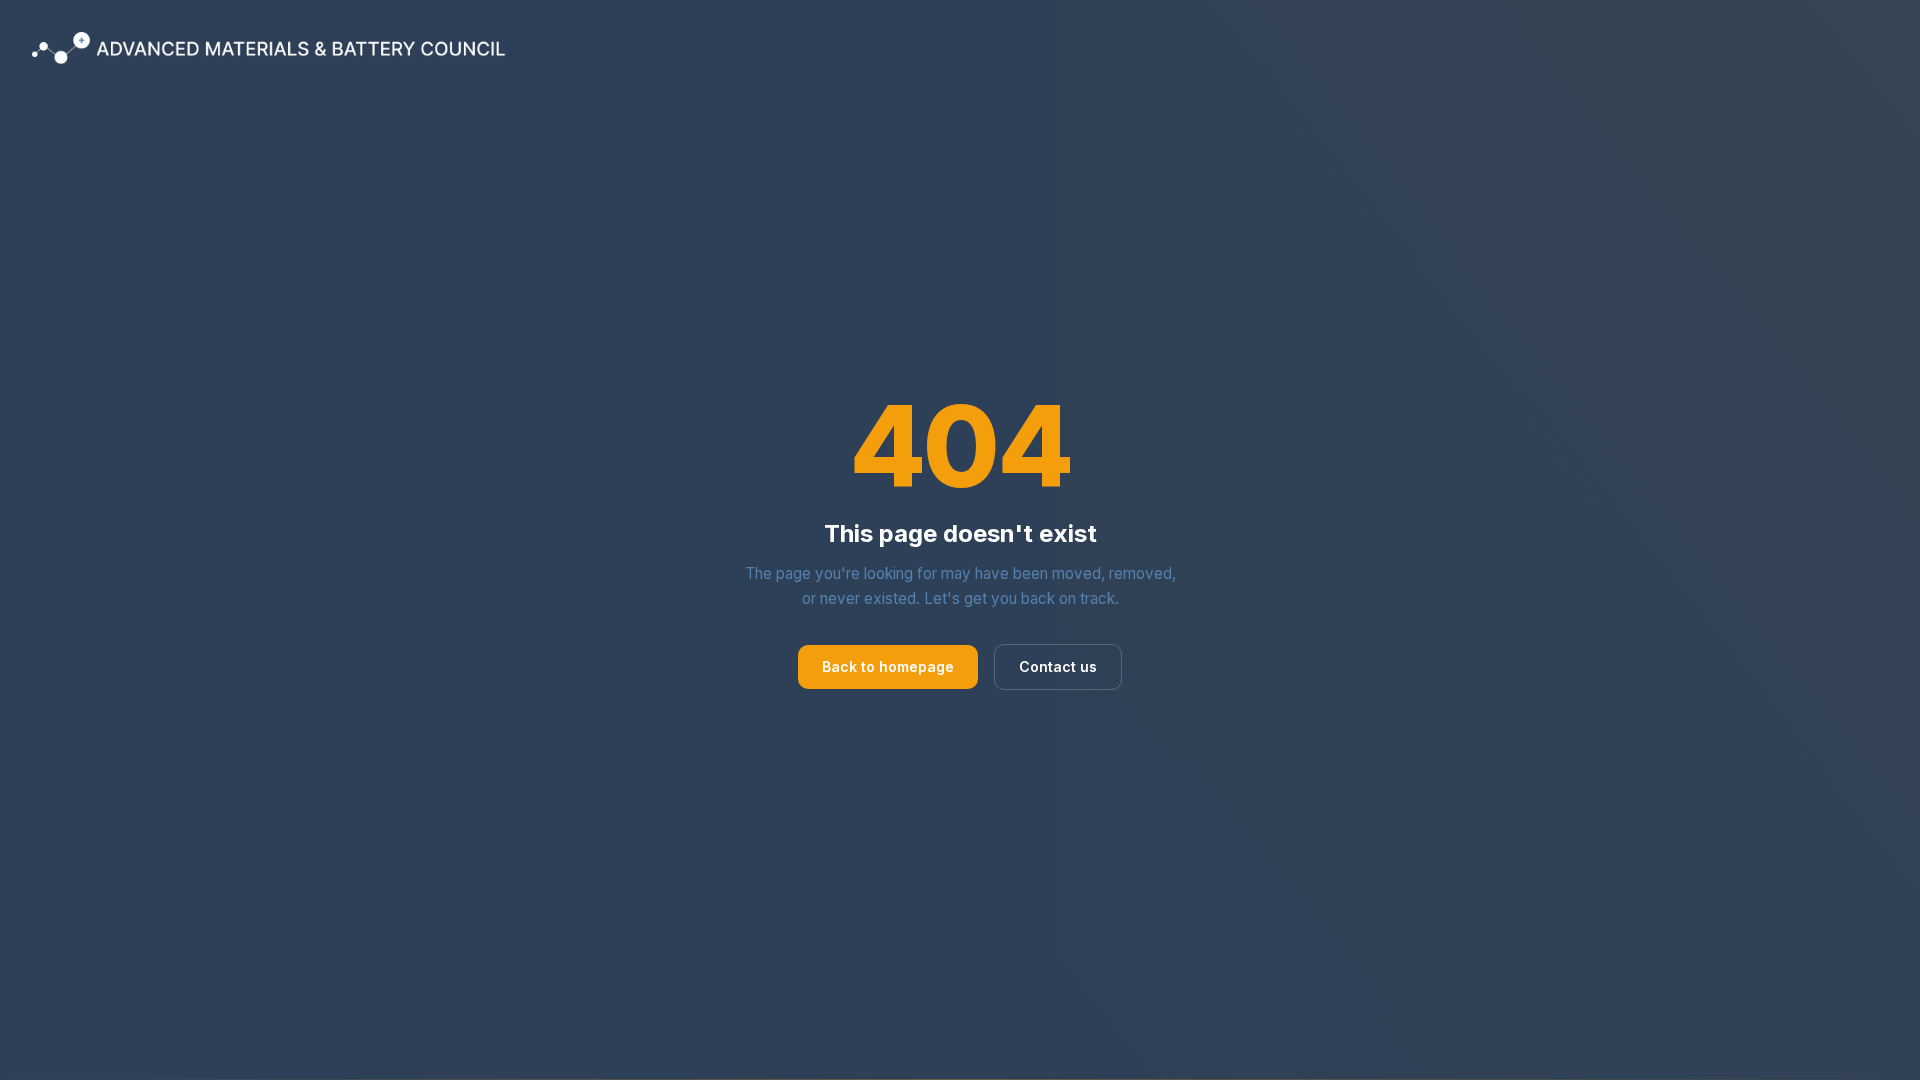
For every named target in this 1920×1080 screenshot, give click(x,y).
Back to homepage (888, 666)
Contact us (1058, 666)
